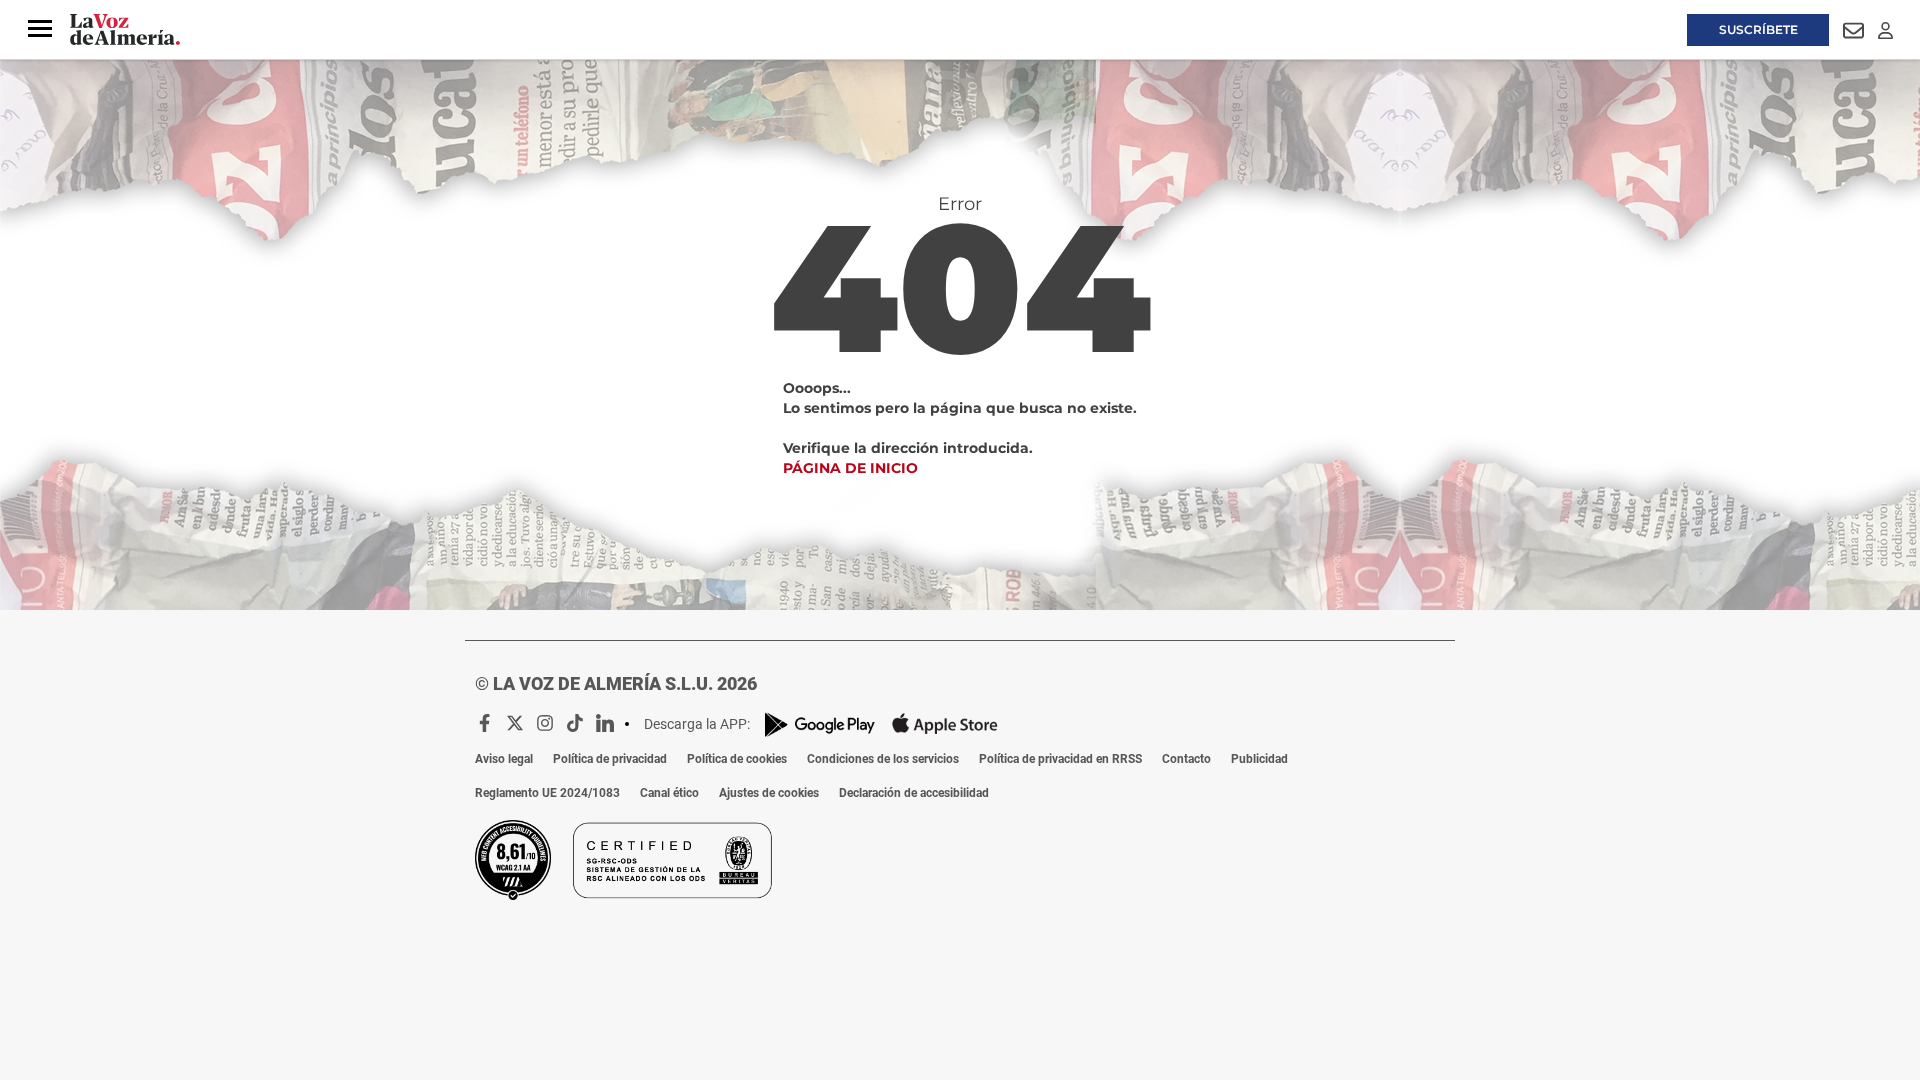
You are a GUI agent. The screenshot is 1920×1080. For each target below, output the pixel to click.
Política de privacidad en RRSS (1060, 759)
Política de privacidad (610, 759)
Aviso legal (504, 759)
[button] (40, 29)
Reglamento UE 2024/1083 (547, 793)
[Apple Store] (945, 724)
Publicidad (1259, 759)
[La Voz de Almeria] (125, 30)
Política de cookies (737, 759)
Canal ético (669, 793)
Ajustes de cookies (769, 793)
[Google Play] (820, 724)
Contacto (1186, 759)
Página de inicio (850, 468)
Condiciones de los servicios (883, 759)
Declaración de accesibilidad (914, 793)
